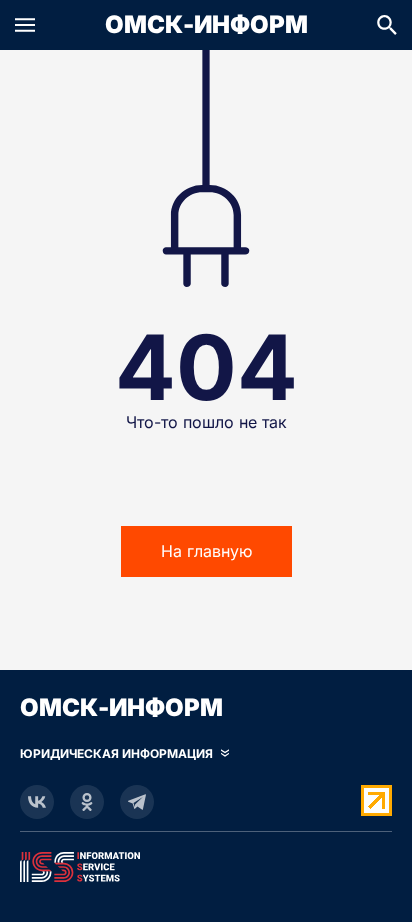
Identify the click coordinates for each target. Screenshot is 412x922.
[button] (25, 25)
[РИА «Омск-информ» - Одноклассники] (87, 802)
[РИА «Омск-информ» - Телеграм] (137, 802)
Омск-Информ (206, 25)
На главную (206, 551)
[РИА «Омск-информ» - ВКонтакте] (37, 802)
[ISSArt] (206, 863)
